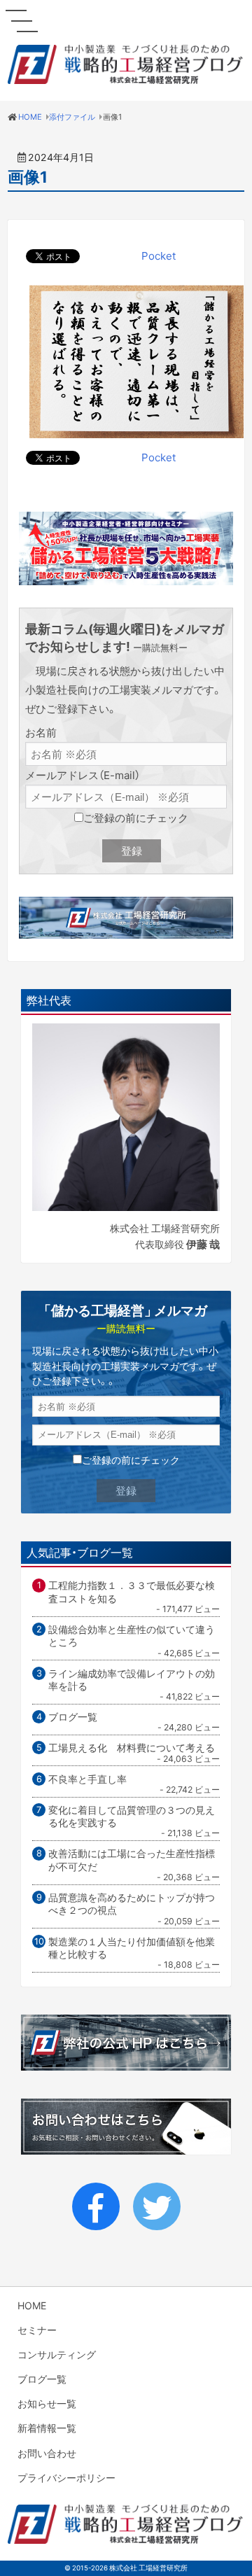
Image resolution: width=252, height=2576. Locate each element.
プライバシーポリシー (66, 2477)
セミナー (37, 2330)
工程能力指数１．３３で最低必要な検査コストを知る (132, 1591)
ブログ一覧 (73, 1716)
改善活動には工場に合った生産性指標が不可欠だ (132, 1860)
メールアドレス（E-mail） (83, 775)
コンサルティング (57, 2354)
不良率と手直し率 (87, 1779)
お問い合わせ (47, 2453)
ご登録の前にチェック (136, 818)
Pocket (159, 255)
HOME (32, 2305)
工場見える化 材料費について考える (132, 1747)
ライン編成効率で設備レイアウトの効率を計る (132, 1680)
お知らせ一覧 (47, 2403)
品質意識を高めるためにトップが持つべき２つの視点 (132, 1904)
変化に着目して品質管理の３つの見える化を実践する (132, 1816)
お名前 (41, 732)
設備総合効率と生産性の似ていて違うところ (132, 1636)
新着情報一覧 (47, 2428)
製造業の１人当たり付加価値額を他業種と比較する (132, 1948)
